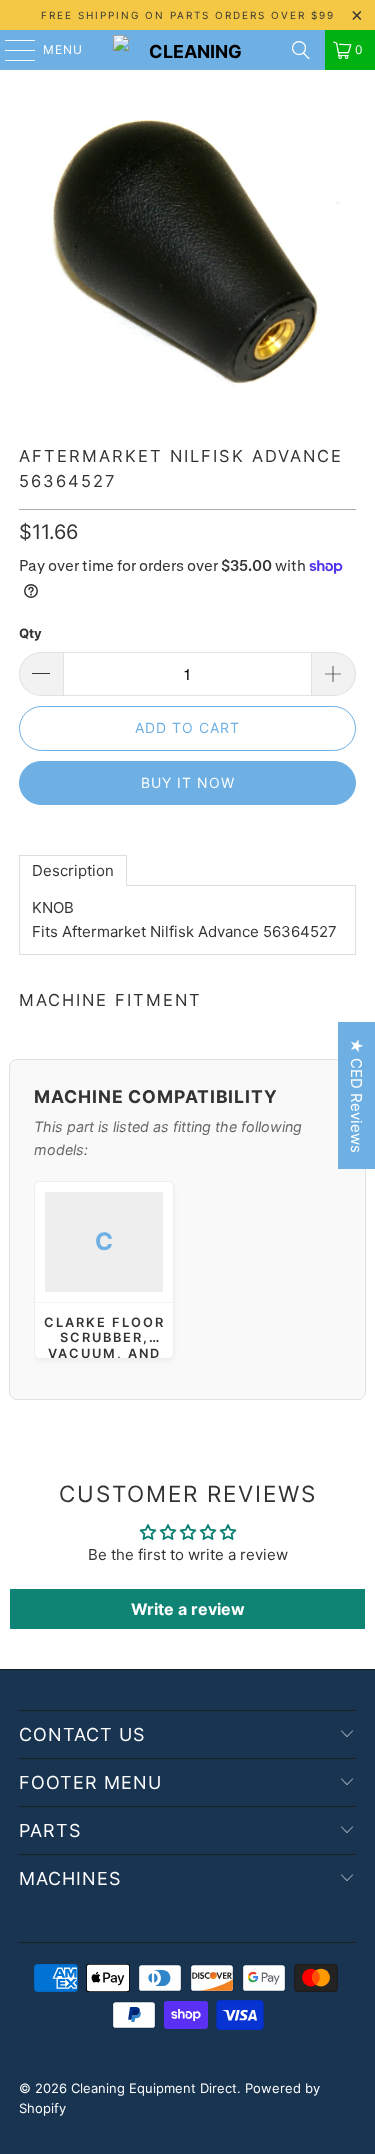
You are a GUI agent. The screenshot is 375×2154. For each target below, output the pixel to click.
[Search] (301, 50)
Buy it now (188, 782)
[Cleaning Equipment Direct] (188, 50)
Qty (30, 633)
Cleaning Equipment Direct (154, 2088)
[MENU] (10, 50)
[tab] (73, 870)
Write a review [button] (188, 1609)
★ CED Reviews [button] (356, 1095)
